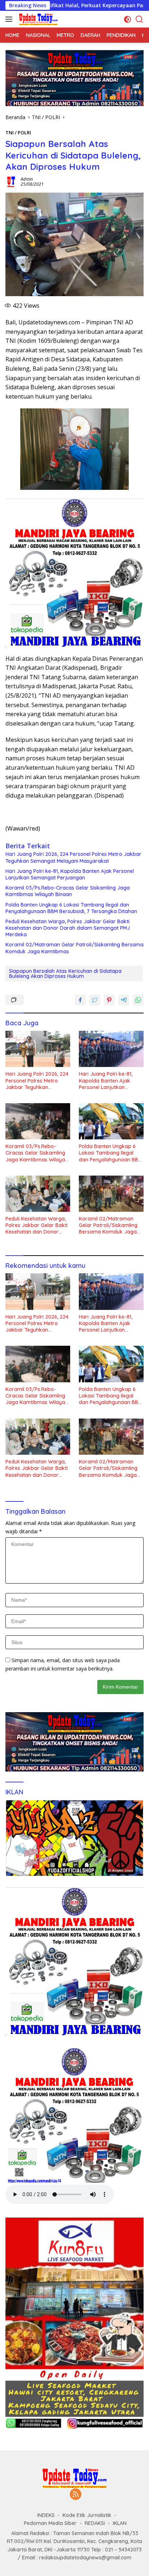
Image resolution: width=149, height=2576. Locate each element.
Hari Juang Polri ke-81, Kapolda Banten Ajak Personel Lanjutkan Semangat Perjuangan (70, 874)
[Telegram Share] (124, 1000)
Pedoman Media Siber (50, 2523)
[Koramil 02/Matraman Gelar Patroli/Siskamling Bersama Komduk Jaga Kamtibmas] (111, 1194)
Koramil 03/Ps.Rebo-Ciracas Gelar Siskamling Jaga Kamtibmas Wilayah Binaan (68, 891)
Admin (27, 179)
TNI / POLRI (18, 133)
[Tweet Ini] (95, 1000)
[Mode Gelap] (127, 19)
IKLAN (120, 2523)
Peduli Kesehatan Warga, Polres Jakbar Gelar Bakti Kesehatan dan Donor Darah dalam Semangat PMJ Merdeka (68, 928)
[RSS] (76, 2495)
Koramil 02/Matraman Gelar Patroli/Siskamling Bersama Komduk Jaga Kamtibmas (74, 948)
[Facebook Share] (80, 1000)
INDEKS (46, 2515)
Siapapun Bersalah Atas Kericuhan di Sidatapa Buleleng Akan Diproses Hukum (65, 974)
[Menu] (10, 19)
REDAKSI (95, 2523)
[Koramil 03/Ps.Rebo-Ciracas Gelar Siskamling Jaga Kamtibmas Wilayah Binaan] (38, 1121)
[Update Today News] (37, 19)
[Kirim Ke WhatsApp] (138, 1000)
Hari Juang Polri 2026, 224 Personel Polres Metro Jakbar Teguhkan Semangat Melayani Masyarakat (73, 857)
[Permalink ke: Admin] (11, 181)
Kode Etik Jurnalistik (87, 2515)
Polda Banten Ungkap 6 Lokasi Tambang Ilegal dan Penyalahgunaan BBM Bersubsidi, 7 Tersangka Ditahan (71, 908)
